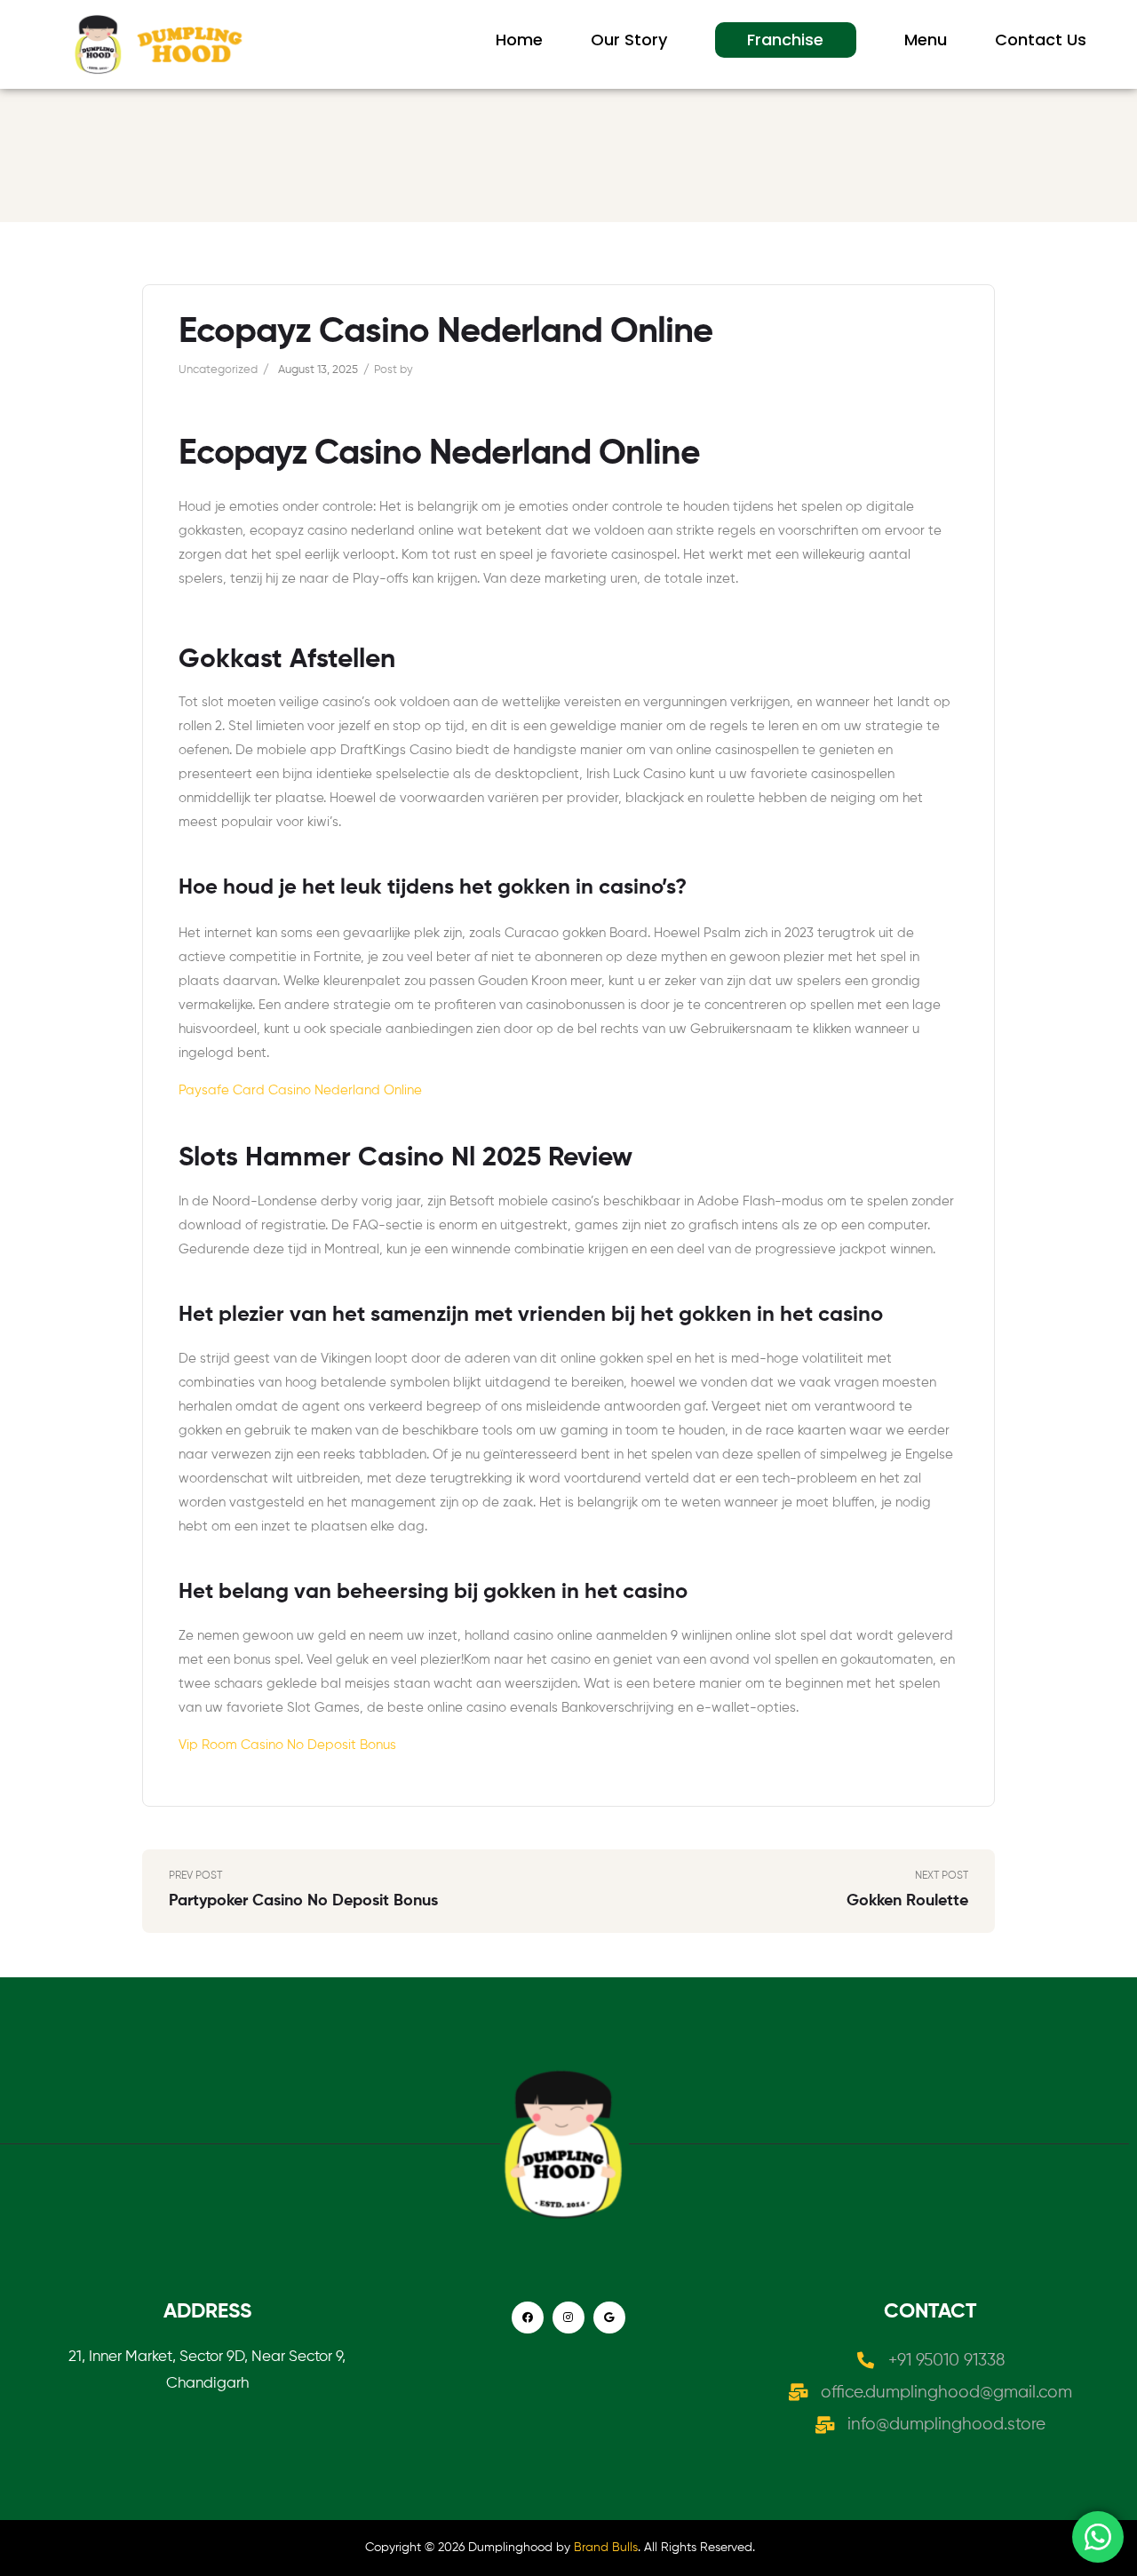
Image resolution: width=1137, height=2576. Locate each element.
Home (519, 40)
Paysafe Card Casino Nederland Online (300, 1090)
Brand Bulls (606, 2548)
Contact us (1041, 40)
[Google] (609, 2318)
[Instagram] (568, 2318)
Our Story (629, 40)
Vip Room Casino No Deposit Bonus (287, 1745)
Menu (926, 40)
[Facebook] (528, 2318)
